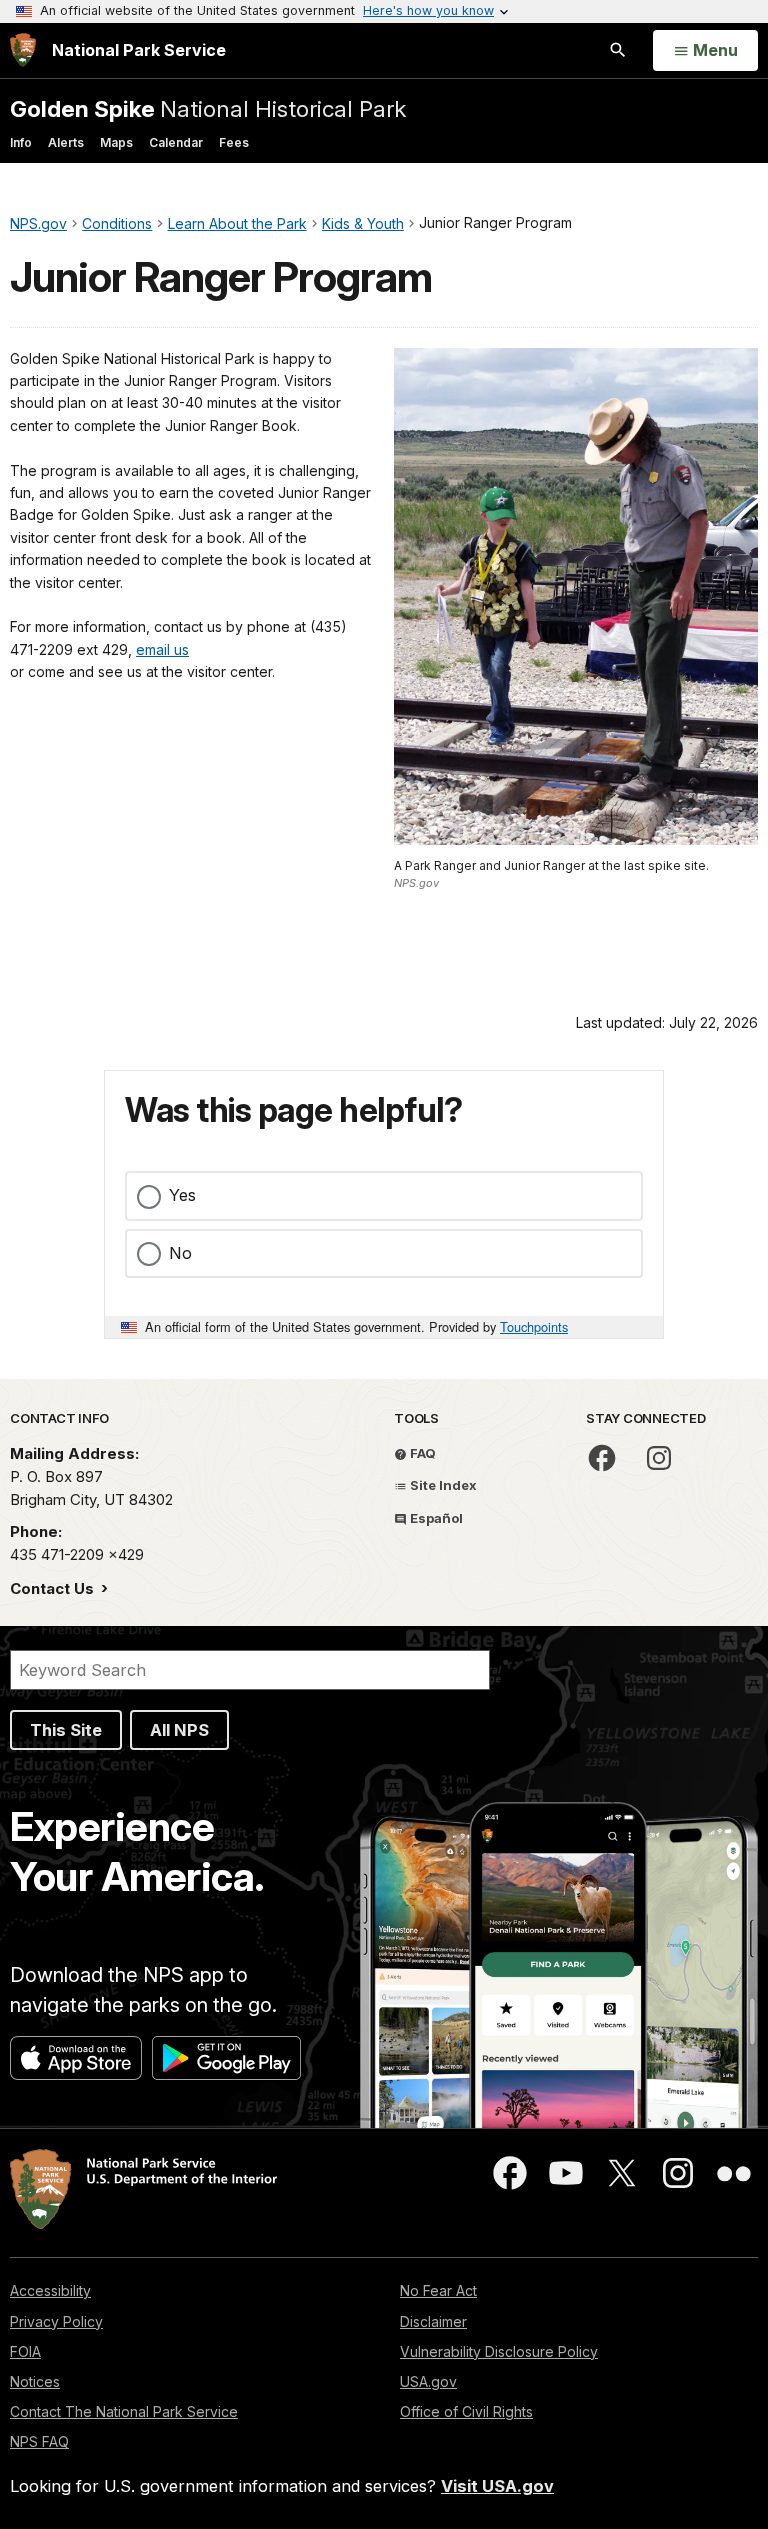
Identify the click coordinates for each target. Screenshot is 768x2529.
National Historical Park (208, 108)
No (180, 1253)
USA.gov (428, 2381)
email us (162, 649)
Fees (234, 142)
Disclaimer (433, 2321)
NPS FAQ (39, 2441)
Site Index (442, 1485)
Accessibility (50, 2290)
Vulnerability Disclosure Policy (499, 2351)
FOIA (25, 2351)
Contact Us (54, 1588)
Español (435, 1518)
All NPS (179, 1730)
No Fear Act (438, 2290)
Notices (35, 2381)
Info (21, 142)
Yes (182, 1195)
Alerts (66, 142)
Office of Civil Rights (466, 2411)
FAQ (421, 1453)
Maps (116, 142)
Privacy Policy (56, 2321)
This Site (66, 1730)
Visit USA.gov (497, 2486)
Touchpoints (534, 1326)
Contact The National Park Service (124, 2411)
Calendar (176, 142)
